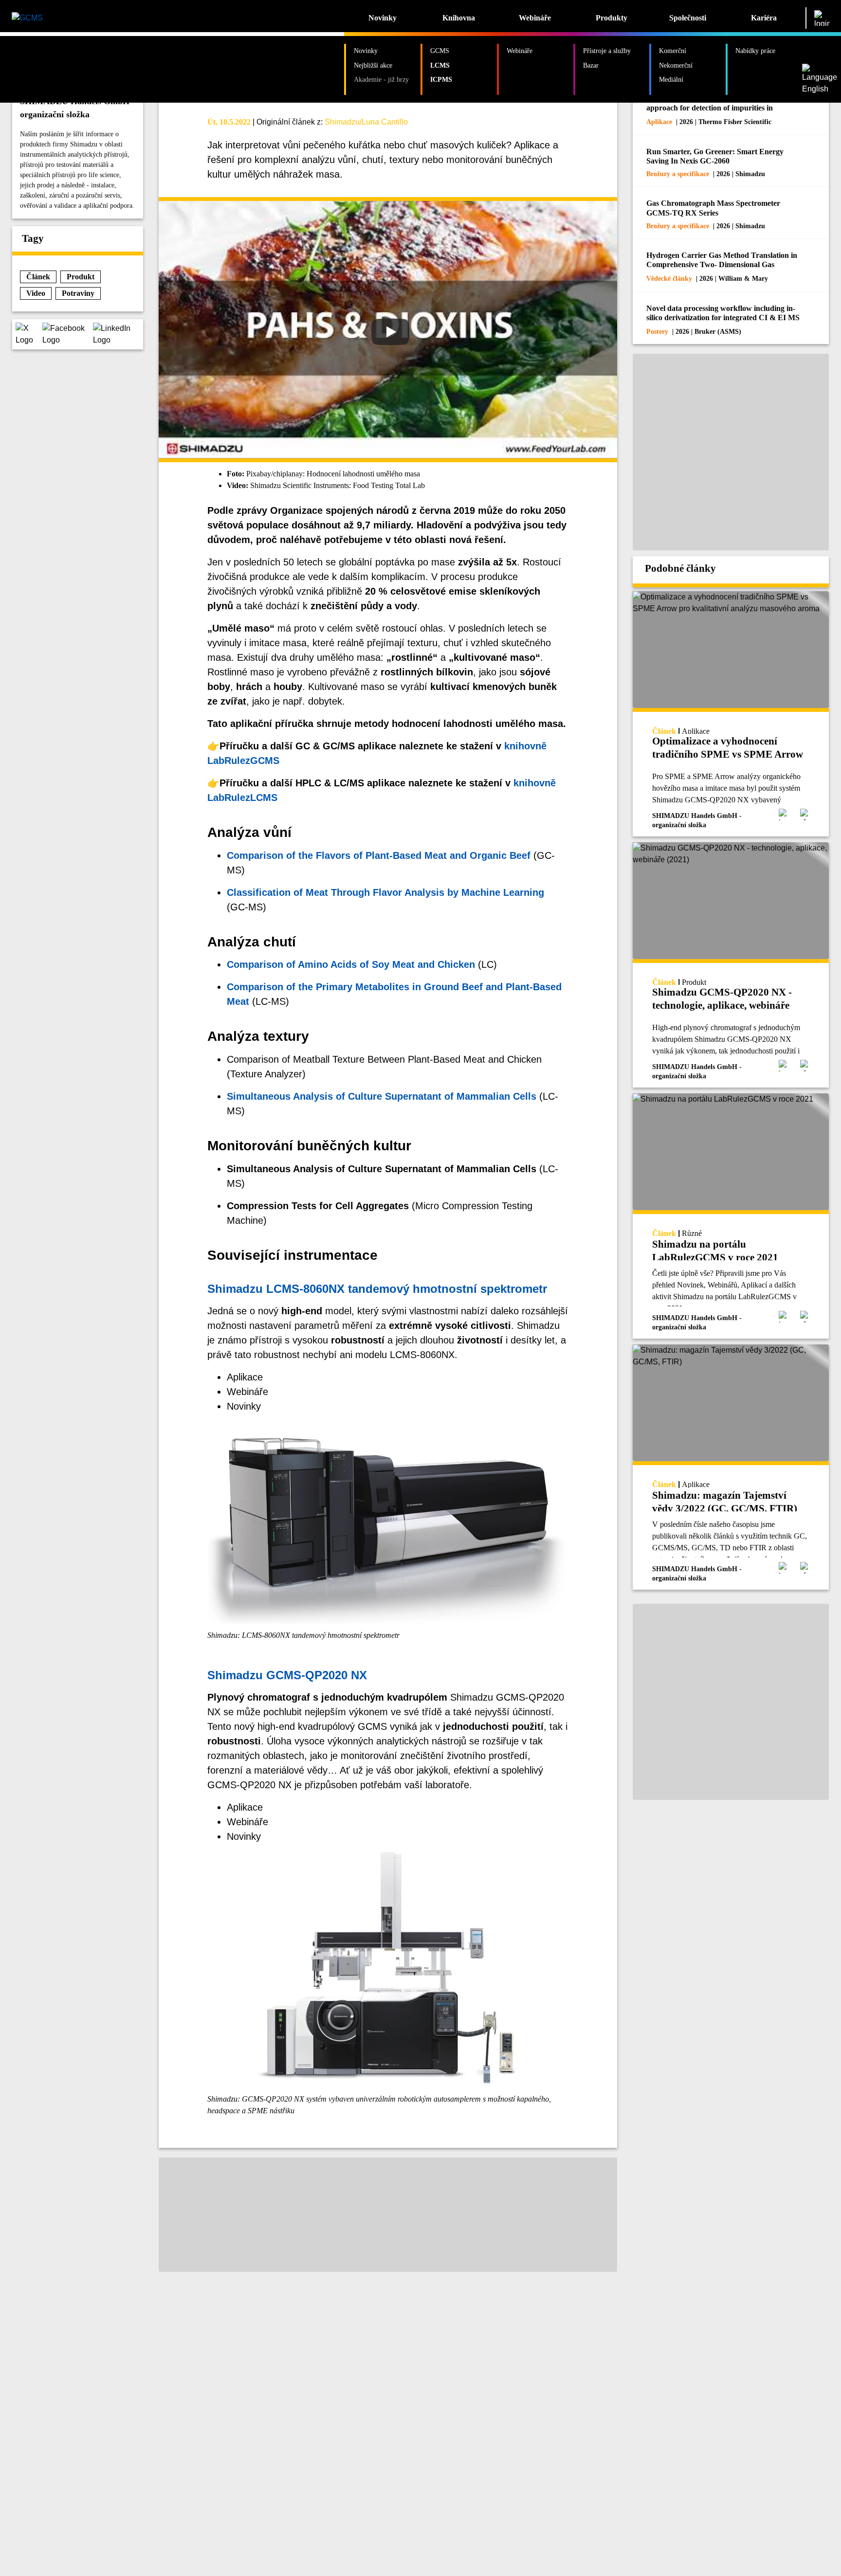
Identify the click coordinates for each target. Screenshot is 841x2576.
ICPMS (441, 79)
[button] (29, 334)
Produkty (612, 18)
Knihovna (459, 18)
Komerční (673, 51)
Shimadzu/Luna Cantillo (366, 122)
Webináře (535, 18)
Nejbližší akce (373, 65)
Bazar (591, 65)
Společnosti (688, 18)
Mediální (671, 79)
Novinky (383, 18)
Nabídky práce (755, 51)
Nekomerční (676, 65)
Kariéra (764, 18)
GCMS (440, 51)
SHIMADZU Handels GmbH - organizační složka (77, 108)
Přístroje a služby (607, 51)
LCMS (440, 65)
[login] (822, 18)
